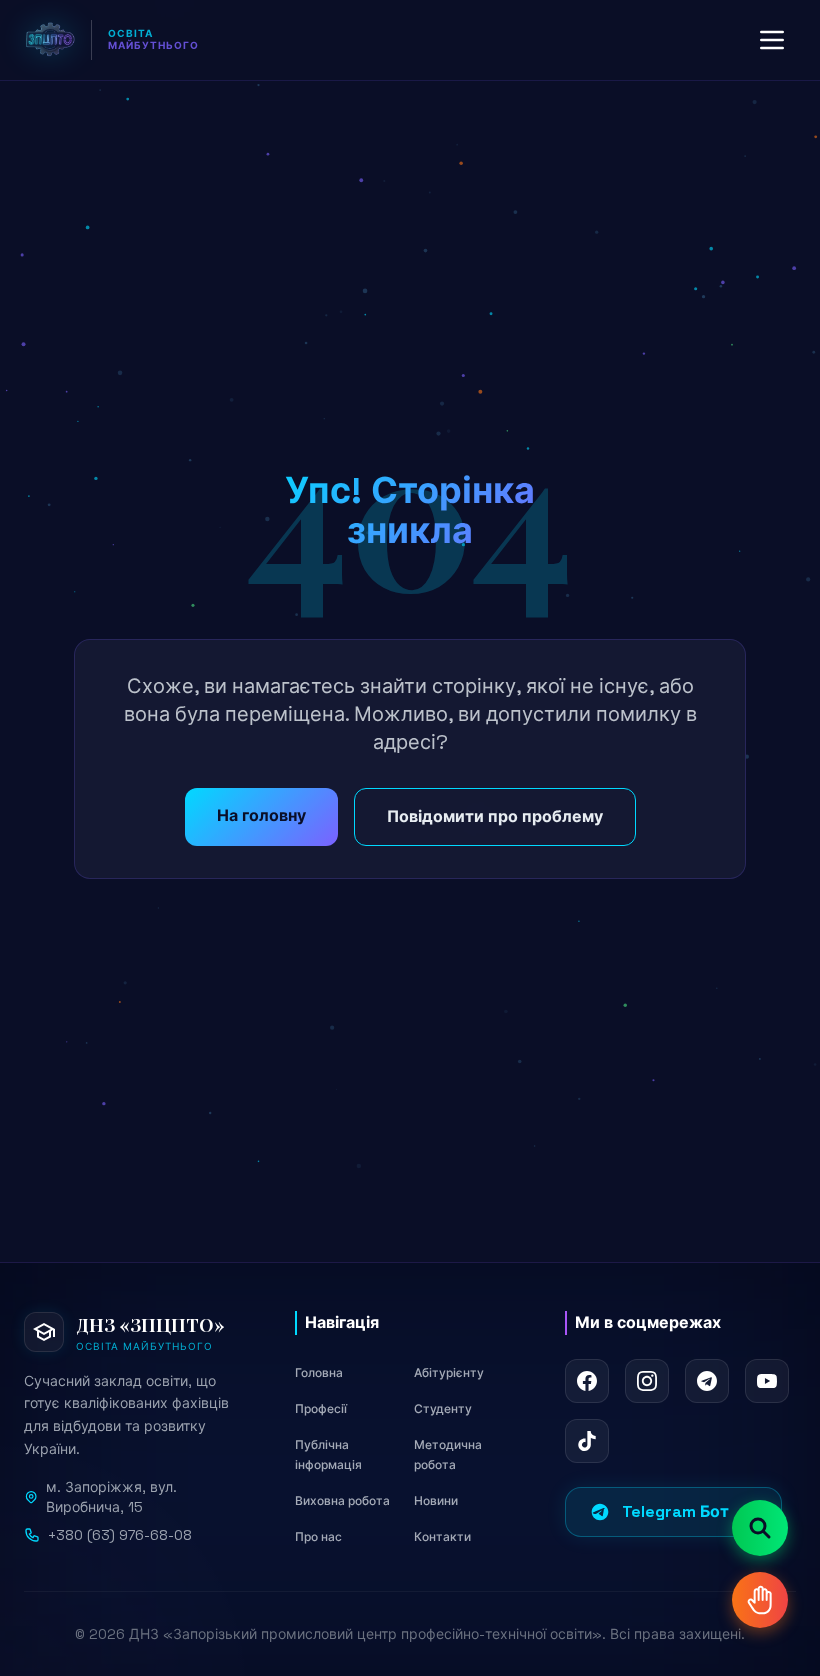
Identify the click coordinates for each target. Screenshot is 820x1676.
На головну (261, 815)
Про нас (318, 1537)
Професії (321, 1409)
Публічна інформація (328, 1455)
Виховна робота (342, 1501)
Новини (436, 1501)
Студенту (443, 1409)
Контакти (442, 1537)
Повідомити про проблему (495, 816)
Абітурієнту (449, 1373)
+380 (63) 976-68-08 (120, 1535)
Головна (319, 1373)
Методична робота (448, 1455)
